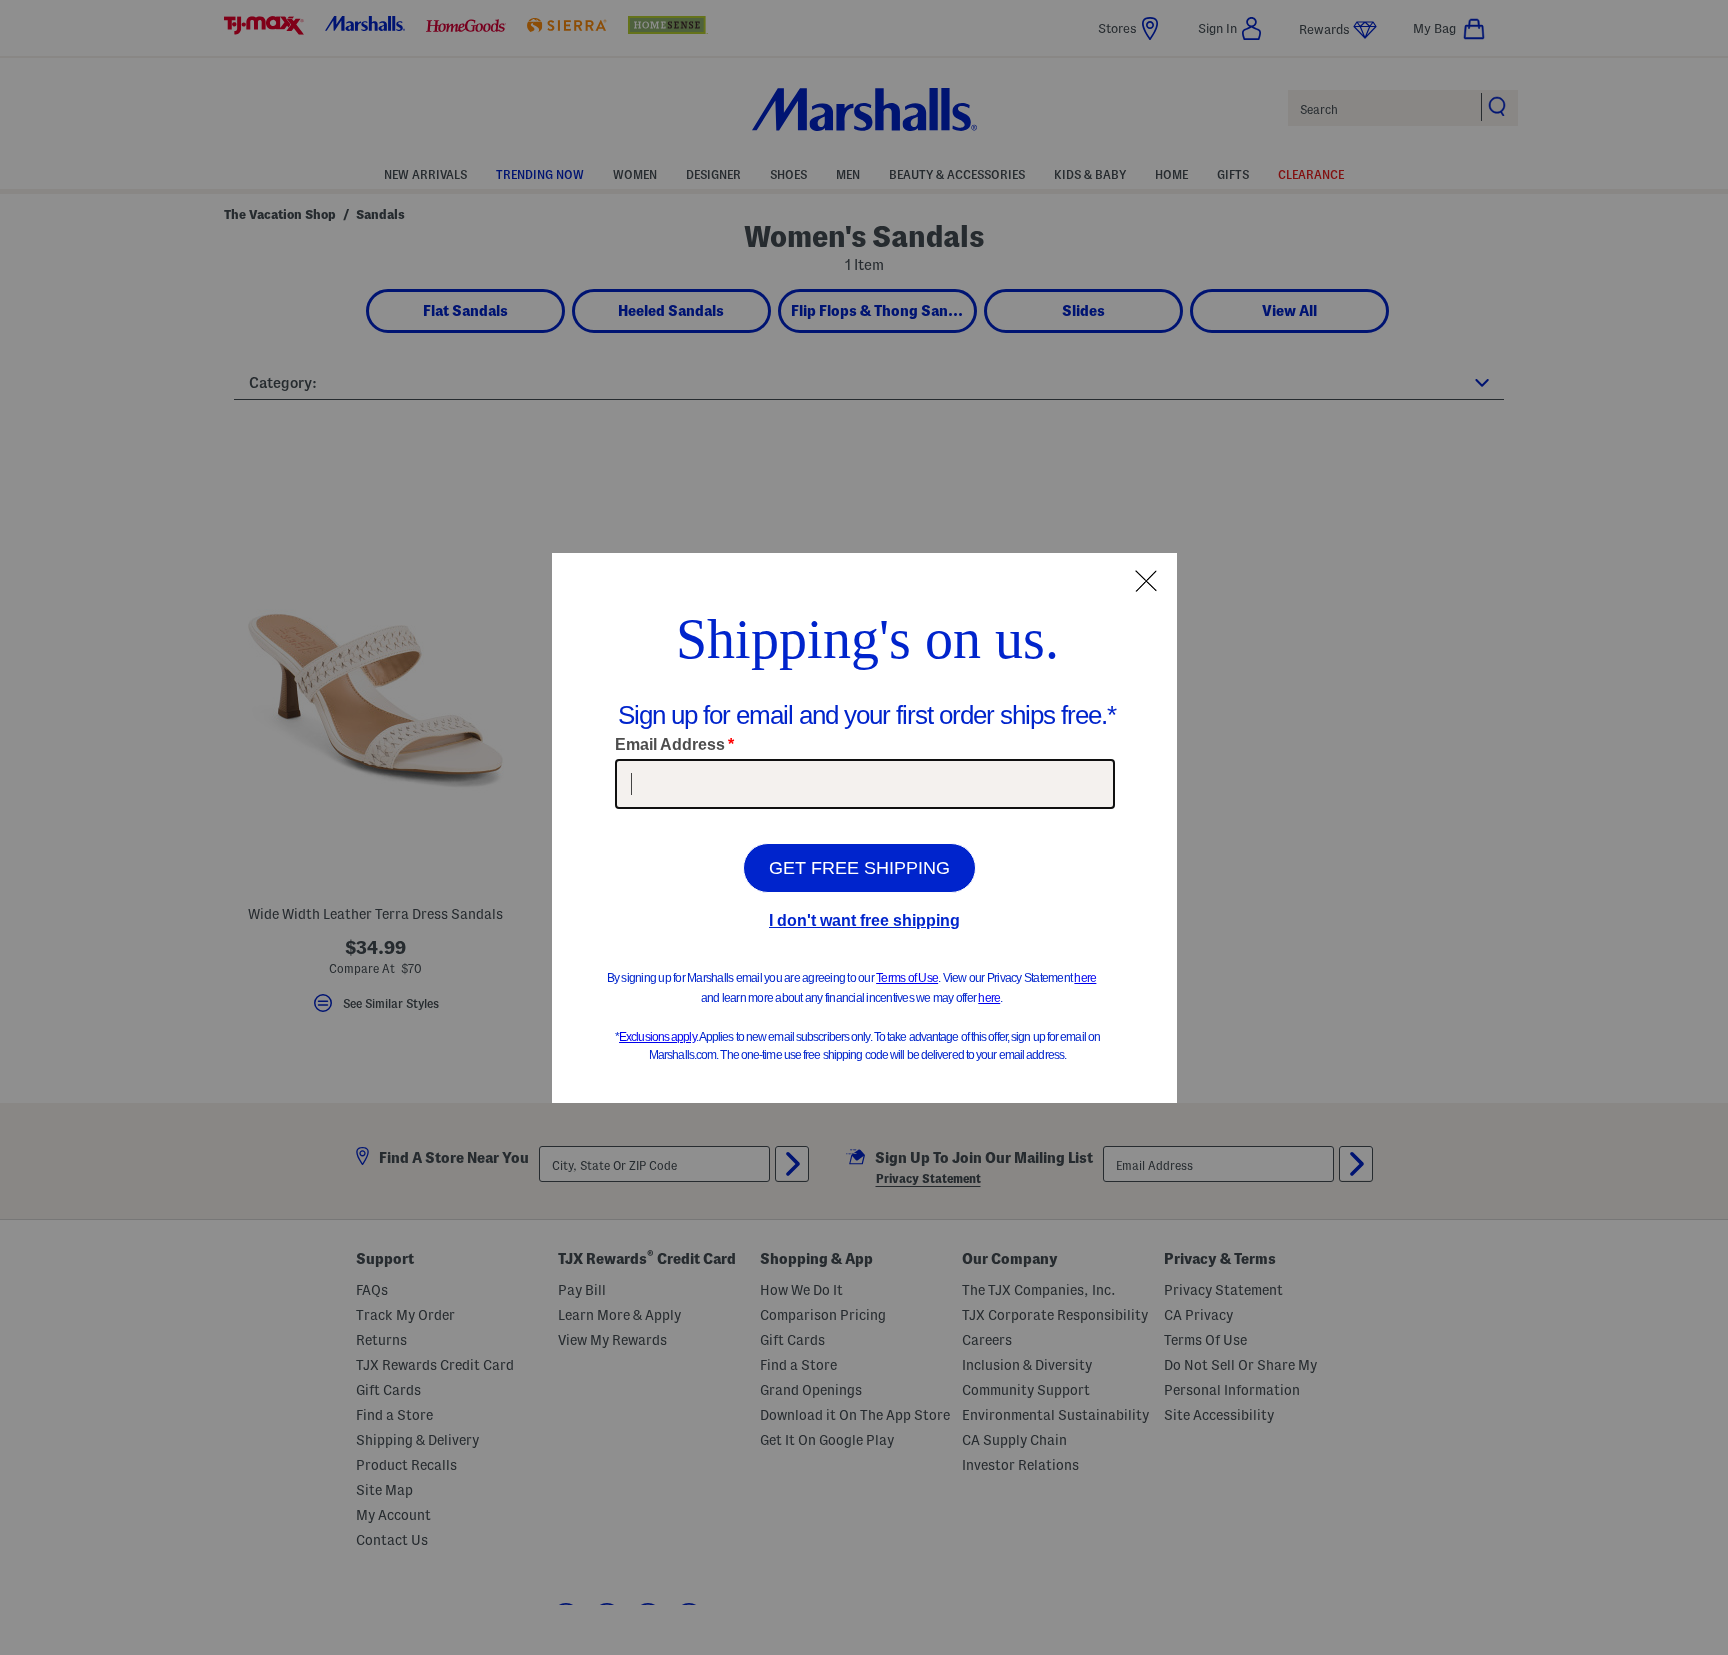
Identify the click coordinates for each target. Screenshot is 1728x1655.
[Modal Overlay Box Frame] (864, 828)
